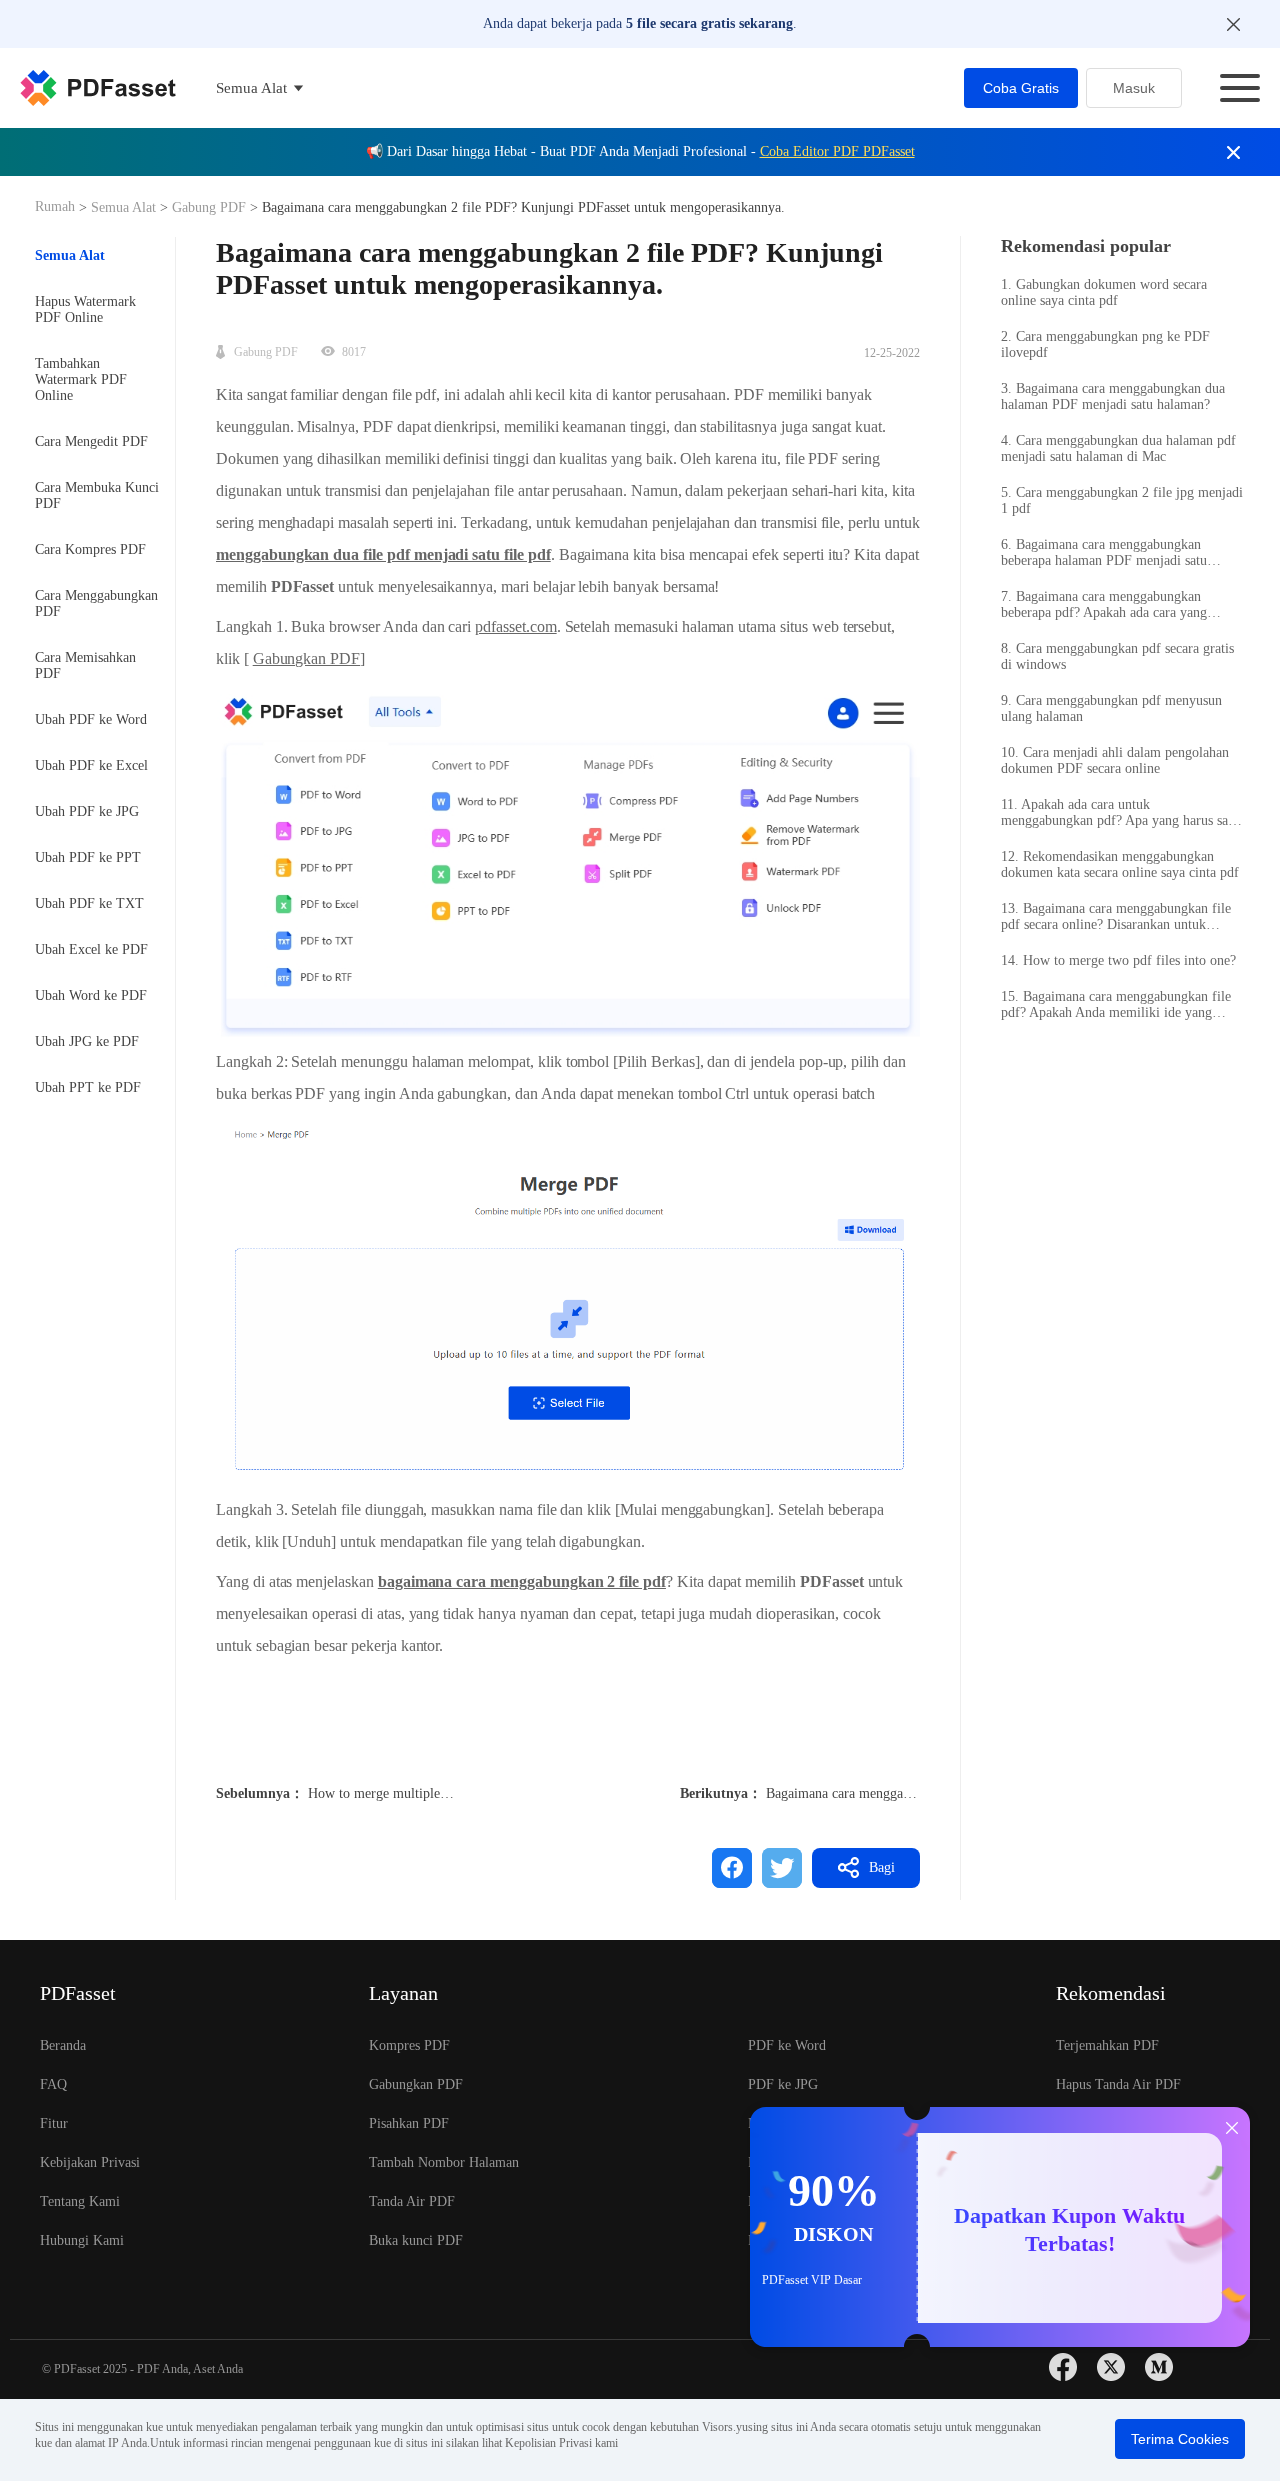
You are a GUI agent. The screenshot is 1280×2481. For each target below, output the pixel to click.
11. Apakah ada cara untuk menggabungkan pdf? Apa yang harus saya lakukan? (1121, 813)
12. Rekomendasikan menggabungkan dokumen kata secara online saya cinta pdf (1120, 864)
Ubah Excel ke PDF (91, 949)
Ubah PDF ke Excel (91, 765)
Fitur (54, 2123)
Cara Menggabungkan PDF (96, 603)
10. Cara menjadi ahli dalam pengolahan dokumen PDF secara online (1115, 760)
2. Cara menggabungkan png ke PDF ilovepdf (1105, 344)
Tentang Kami (80, 2201)
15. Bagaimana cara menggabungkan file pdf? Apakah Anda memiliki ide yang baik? (1116, 1005)
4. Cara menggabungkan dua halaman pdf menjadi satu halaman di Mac (1118, 448)
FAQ (53, 2084)
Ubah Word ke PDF (91, 995)
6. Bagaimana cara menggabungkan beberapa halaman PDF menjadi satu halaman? (1104, 553)
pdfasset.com (515, 626)
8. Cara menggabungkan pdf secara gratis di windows (1117, 656)
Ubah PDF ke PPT (88, 857)
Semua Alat (125, 207)
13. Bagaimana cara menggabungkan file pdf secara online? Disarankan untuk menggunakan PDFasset (1116, 917)
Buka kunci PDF (416, 2240)
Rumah (57, 206)
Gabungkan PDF (306, 658)
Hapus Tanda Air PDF (1118, 2084)
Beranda (63, 2045)
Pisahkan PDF (409, 2123)
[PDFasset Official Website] (98, 88)
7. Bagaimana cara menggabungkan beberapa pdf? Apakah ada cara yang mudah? (1104, 605)
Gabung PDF (209, 207)
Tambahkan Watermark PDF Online (81, 379)
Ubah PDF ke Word (91, 719)
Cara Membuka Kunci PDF (97, 495)
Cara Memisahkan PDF (85, 665)
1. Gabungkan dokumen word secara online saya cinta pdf (1104, 292)
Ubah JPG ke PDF (87, 1041)
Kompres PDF (409, 2045)
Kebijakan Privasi (90, 2162)
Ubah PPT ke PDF (88, 1087)
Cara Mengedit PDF (91, 441)
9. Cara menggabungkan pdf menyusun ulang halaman (1111, 708)
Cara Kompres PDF (90, 549)
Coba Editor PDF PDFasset (837, 151)
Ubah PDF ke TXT (89, 903)
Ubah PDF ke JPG (87, 811)
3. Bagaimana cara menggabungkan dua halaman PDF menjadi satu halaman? (1113, 396)
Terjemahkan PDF (1107, 2045)
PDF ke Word (787, 2045)
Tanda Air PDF (412, 2201)
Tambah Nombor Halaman (444, 2162)
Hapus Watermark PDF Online (85, 309)
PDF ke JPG (783, 2084)
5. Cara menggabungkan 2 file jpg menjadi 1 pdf (1122, 500)
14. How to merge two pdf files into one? (1118, 960)
